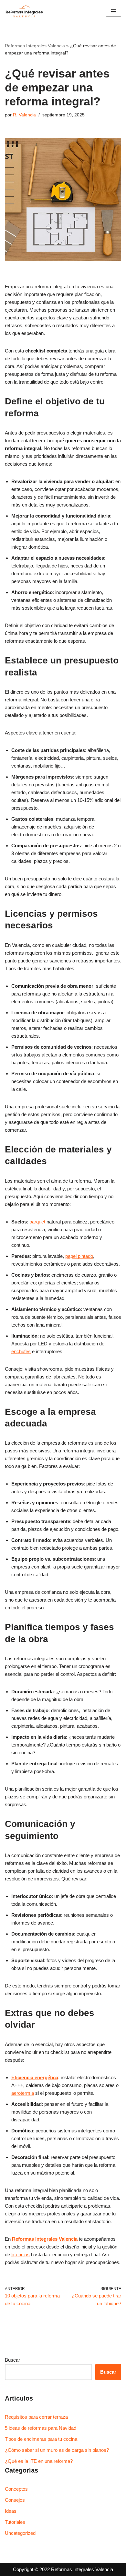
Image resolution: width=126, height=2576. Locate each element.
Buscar (12, 2360)
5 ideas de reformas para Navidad (41, 2428)
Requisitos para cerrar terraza (36, 2417)
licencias (21, 2254)
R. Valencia (24, 115)
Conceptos (16, 2489)
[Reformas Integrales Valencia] (24, 11)
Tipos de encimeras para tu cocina (41, 2439)
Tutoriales (15, 2522)
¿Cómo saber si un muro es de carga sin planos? (57, 2450)
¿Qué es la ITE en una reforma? (39, 2461)
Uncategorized (20, 2533)
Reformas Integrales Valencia (35, 46)
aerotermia (23, 2093)
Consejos (15, 2500)
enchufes (21, 1351)
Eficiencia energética (35, 2077)
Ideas (11, 2511)
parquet (37, 1222)
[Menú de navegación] (114, 11)
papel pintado (79, 1256)
